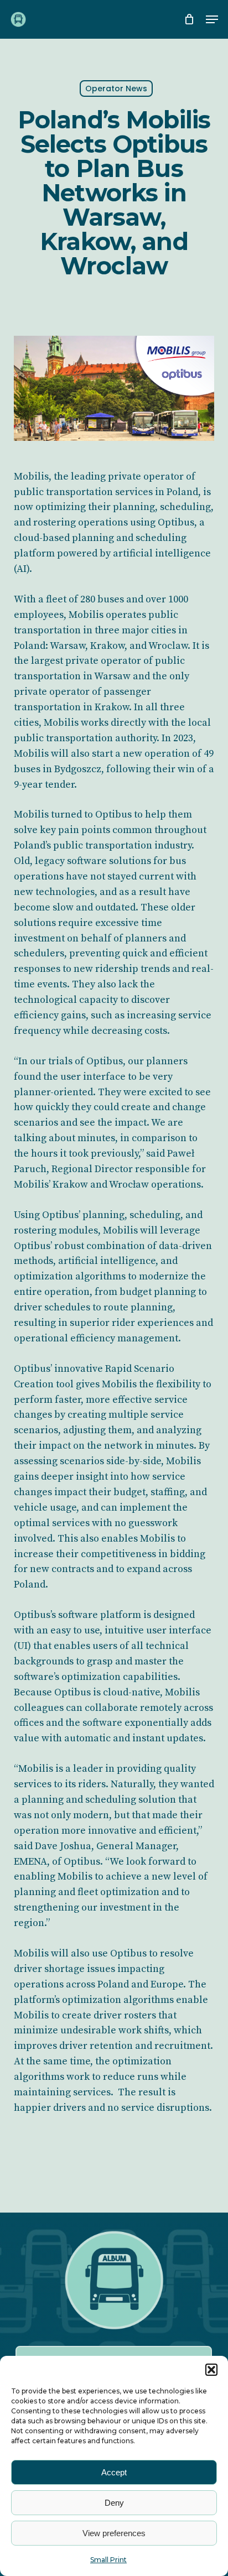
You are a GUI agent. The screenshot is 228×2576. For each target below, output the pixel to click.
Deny (114, 2503)
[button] (211, 2370)
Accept (114, 2472)
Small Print (108, 2560)
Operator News (116, 89)
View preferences (114, 2533)
